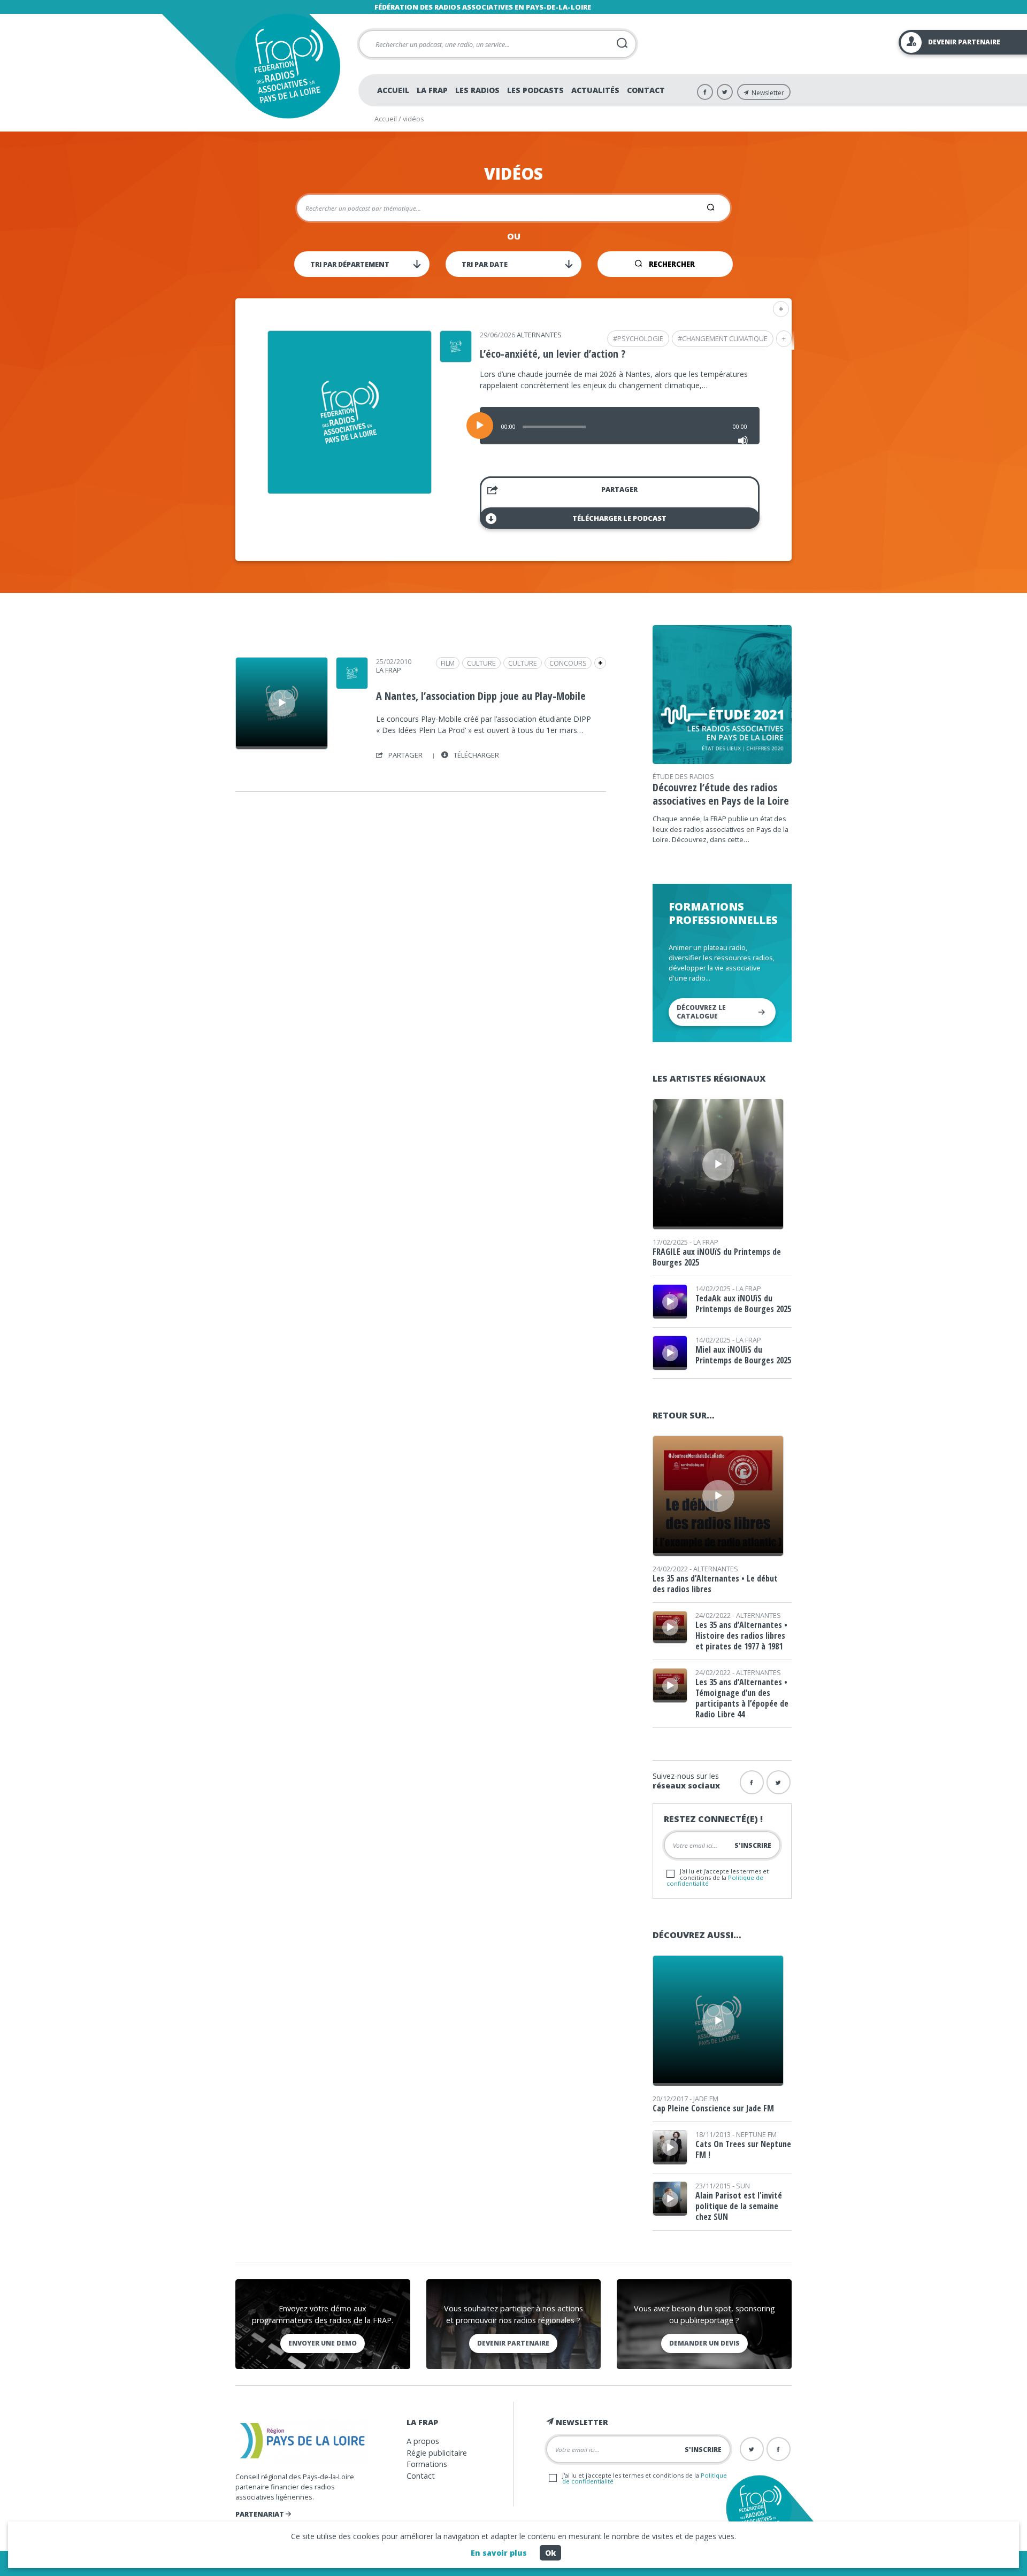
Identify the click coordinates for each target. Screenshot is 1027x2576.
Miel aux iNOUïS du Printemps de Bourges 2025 (743, 1355)
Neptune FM (756, 2134)
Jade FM (706, 2099)
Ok (550, 2553)
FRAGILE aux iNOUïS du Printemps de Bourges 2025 (717, 1257)
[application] (620, 426)
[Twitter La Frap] (725, 92)
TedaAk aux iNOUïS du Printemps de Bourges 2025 (743, 1304)
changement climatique (725, 338)
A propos (423, 2441)
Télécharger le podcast (619, 518)
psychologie (640, 338)
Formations (427, 2464)
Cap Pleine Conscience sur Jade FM (713, 2108)
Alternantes (539, 335)
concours (568, 663)
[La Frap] (352, 685)
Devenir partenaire (513, 2343)
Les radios (477, 90)
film (448, 663)
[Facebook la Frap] (752, 1782)
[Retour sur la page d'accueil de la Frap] (288, 66)
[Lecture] (480, 426)
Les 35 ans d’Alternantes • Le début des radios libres (715, 1584)
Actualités (595, 90)
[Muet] (743, 441)
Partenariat (260, 2514)
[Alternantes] (456, 359)
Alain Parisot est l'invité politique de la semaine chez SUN (739, 2206)
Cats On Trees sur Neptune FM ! (743, 2149)
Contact (646, 90)
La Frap (432, 90)
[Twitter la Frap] (779, 1782)
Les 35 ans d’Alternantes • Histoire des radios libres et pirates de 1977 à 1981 (741, 1636)
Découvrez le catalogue (701, 1012)
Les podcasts (535, 90)
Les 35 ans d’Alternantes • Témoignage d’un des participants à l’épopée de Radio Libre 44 (742, 1698)
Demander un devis (704, 2343)
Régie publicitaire (437, 2453)
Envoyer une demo (323, 2343)
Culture (523, 663)
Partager (619, 489)
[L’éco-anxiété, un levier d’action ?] (350, 490)
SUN (743, 2186)
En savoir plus (499, 2553)
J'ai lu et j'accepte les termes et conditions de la (718, 1877)
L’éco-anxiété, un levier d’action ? (553, 354)
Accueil (393, 90)
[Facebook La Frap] (705, 92)
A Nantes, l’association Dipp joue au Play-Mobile (481, 696)
